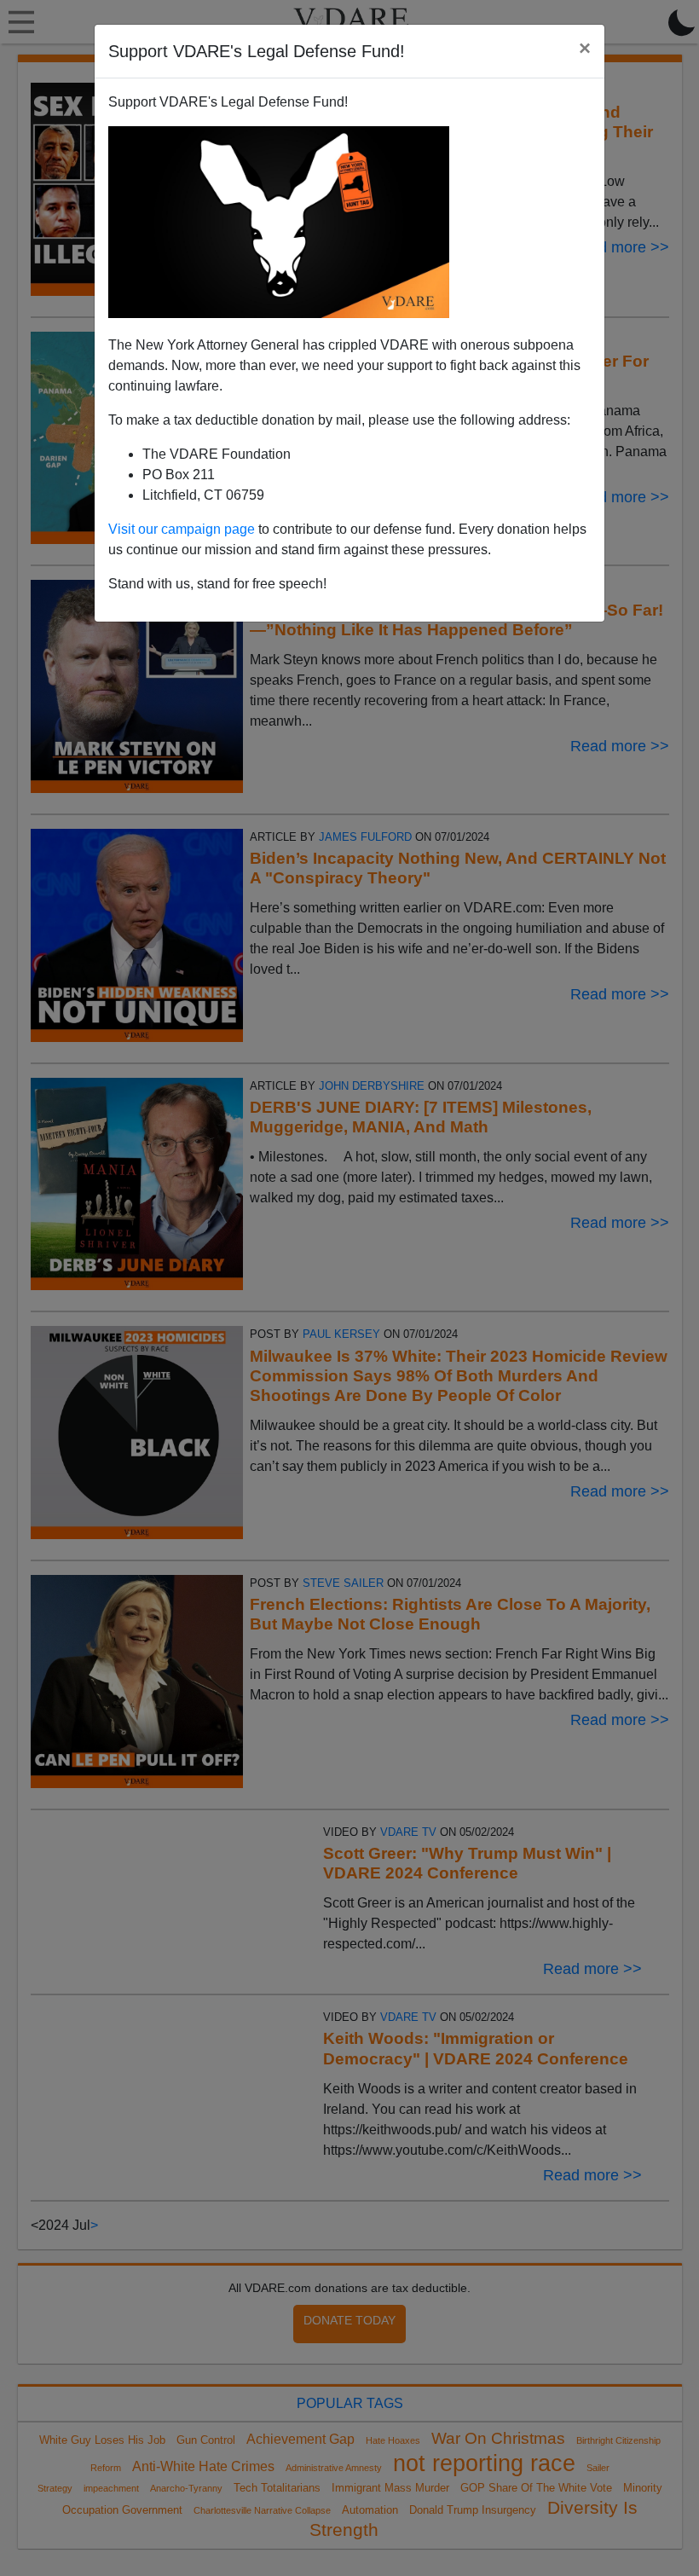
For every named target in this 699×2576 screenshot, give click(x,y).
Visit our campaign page (182, 529)
